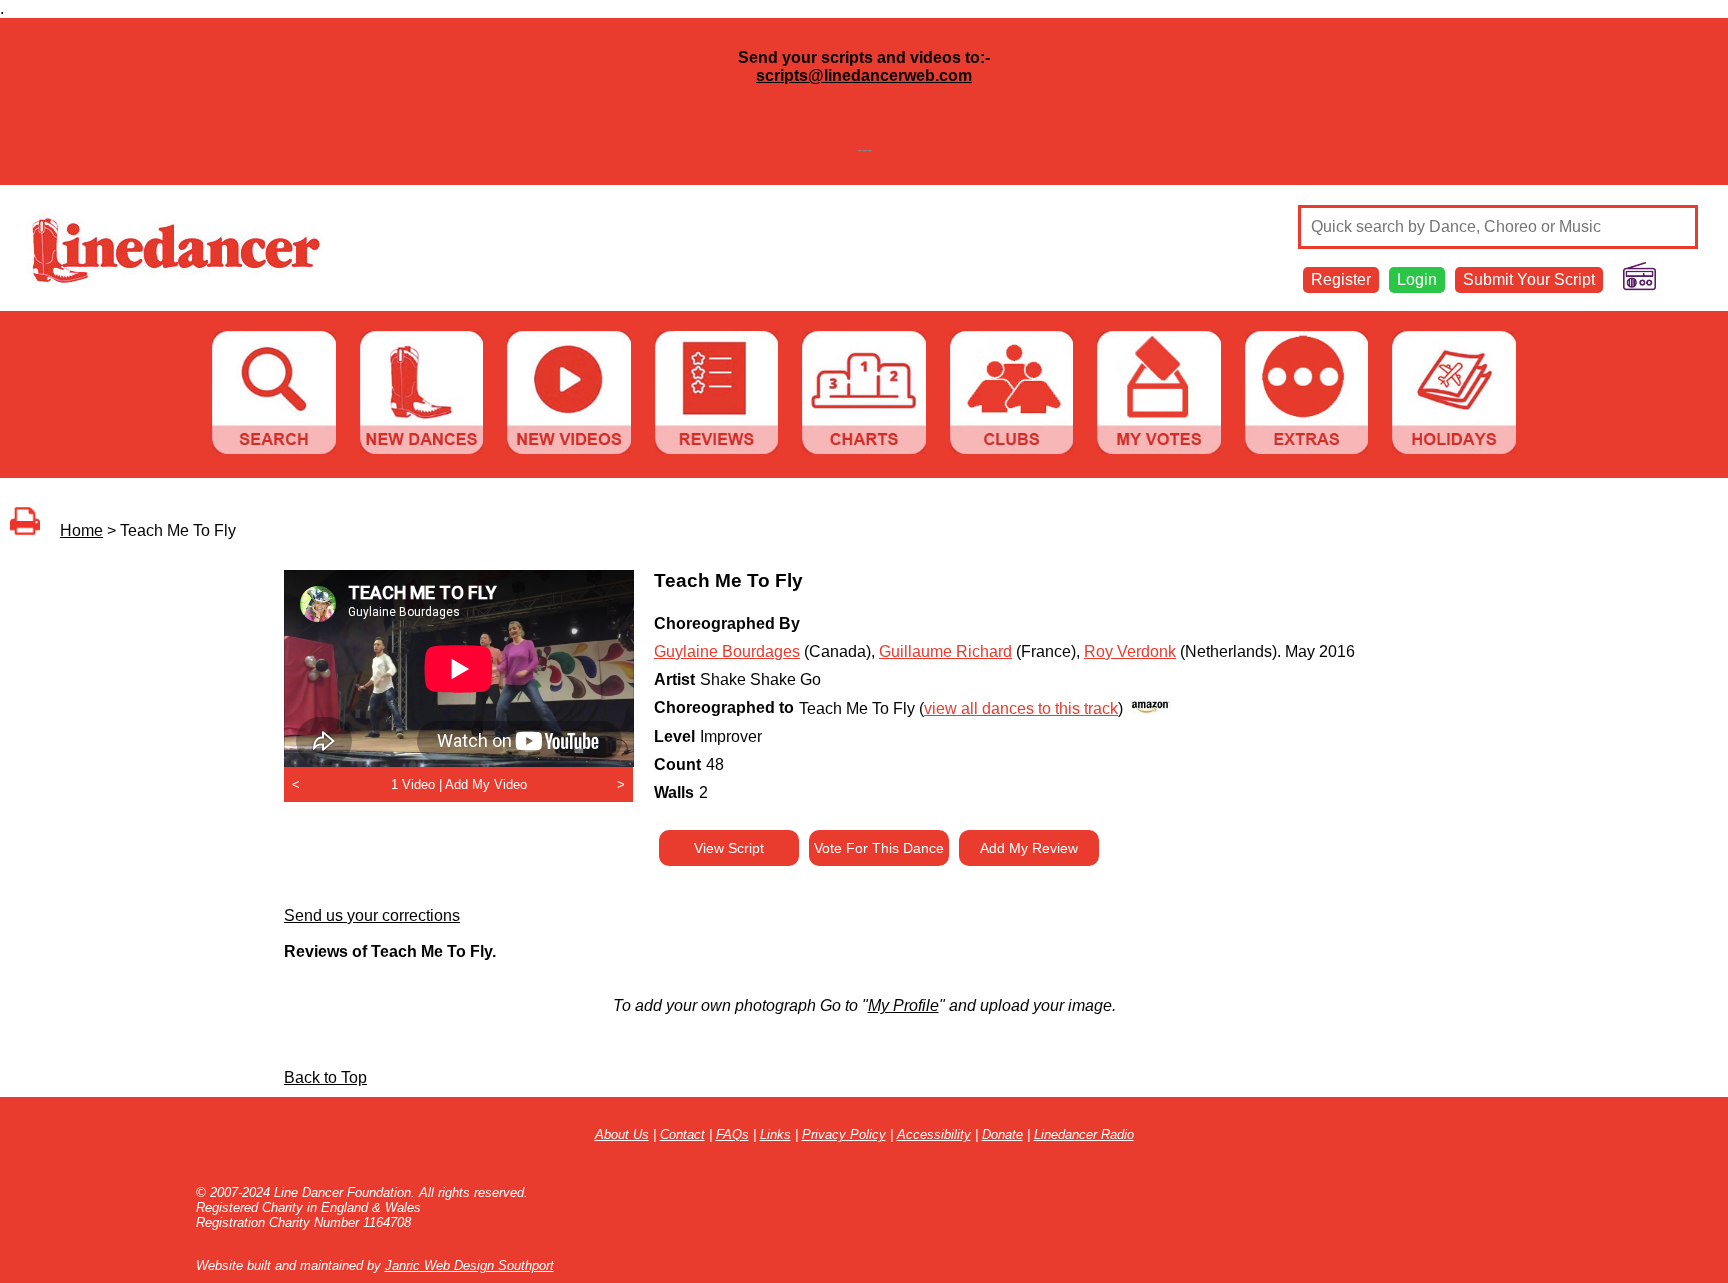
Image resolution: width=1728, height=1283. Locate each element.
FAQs (732, 1134)
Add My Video (486, 784)
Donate (1002, 1134)
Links (775, 1134)
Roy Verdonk (1130, 651)
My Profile (903, 1005)
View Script (729, 848)
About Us (622, 1134)
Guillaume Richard (945, 651)
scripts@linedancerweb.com (864, 75)
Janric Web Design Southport (469, 1265)
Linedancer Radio (1084, 1134)
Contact (682, 1134)
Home (81, 530)
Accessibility (934, 1134)
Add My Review (1029, 848)
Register (1341, 279)
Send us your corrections (372, 915)
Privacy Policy (844, 1134)
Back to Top (325, 1077)
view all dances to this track (1021, 708)
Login (1417, 279)
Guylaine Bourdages (727, 651)
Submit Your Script (1529, 279)
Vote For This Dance (879, 848)
